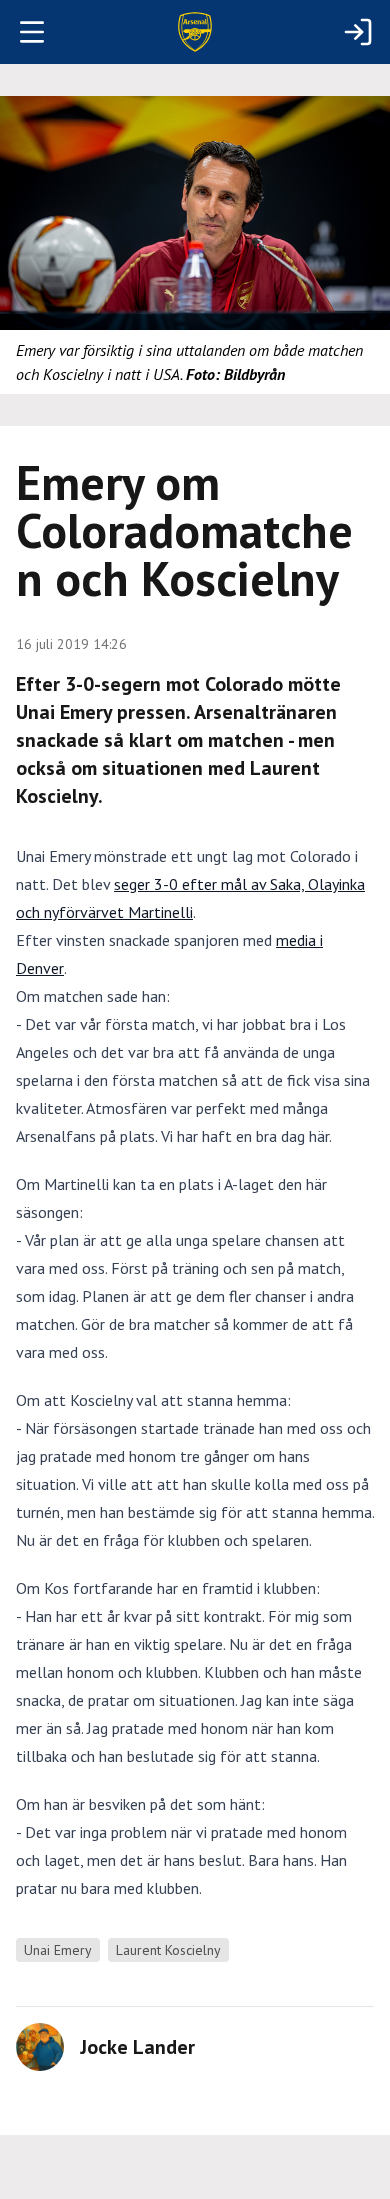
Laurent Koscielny (168, 1950)
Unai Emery (58, 1950)
